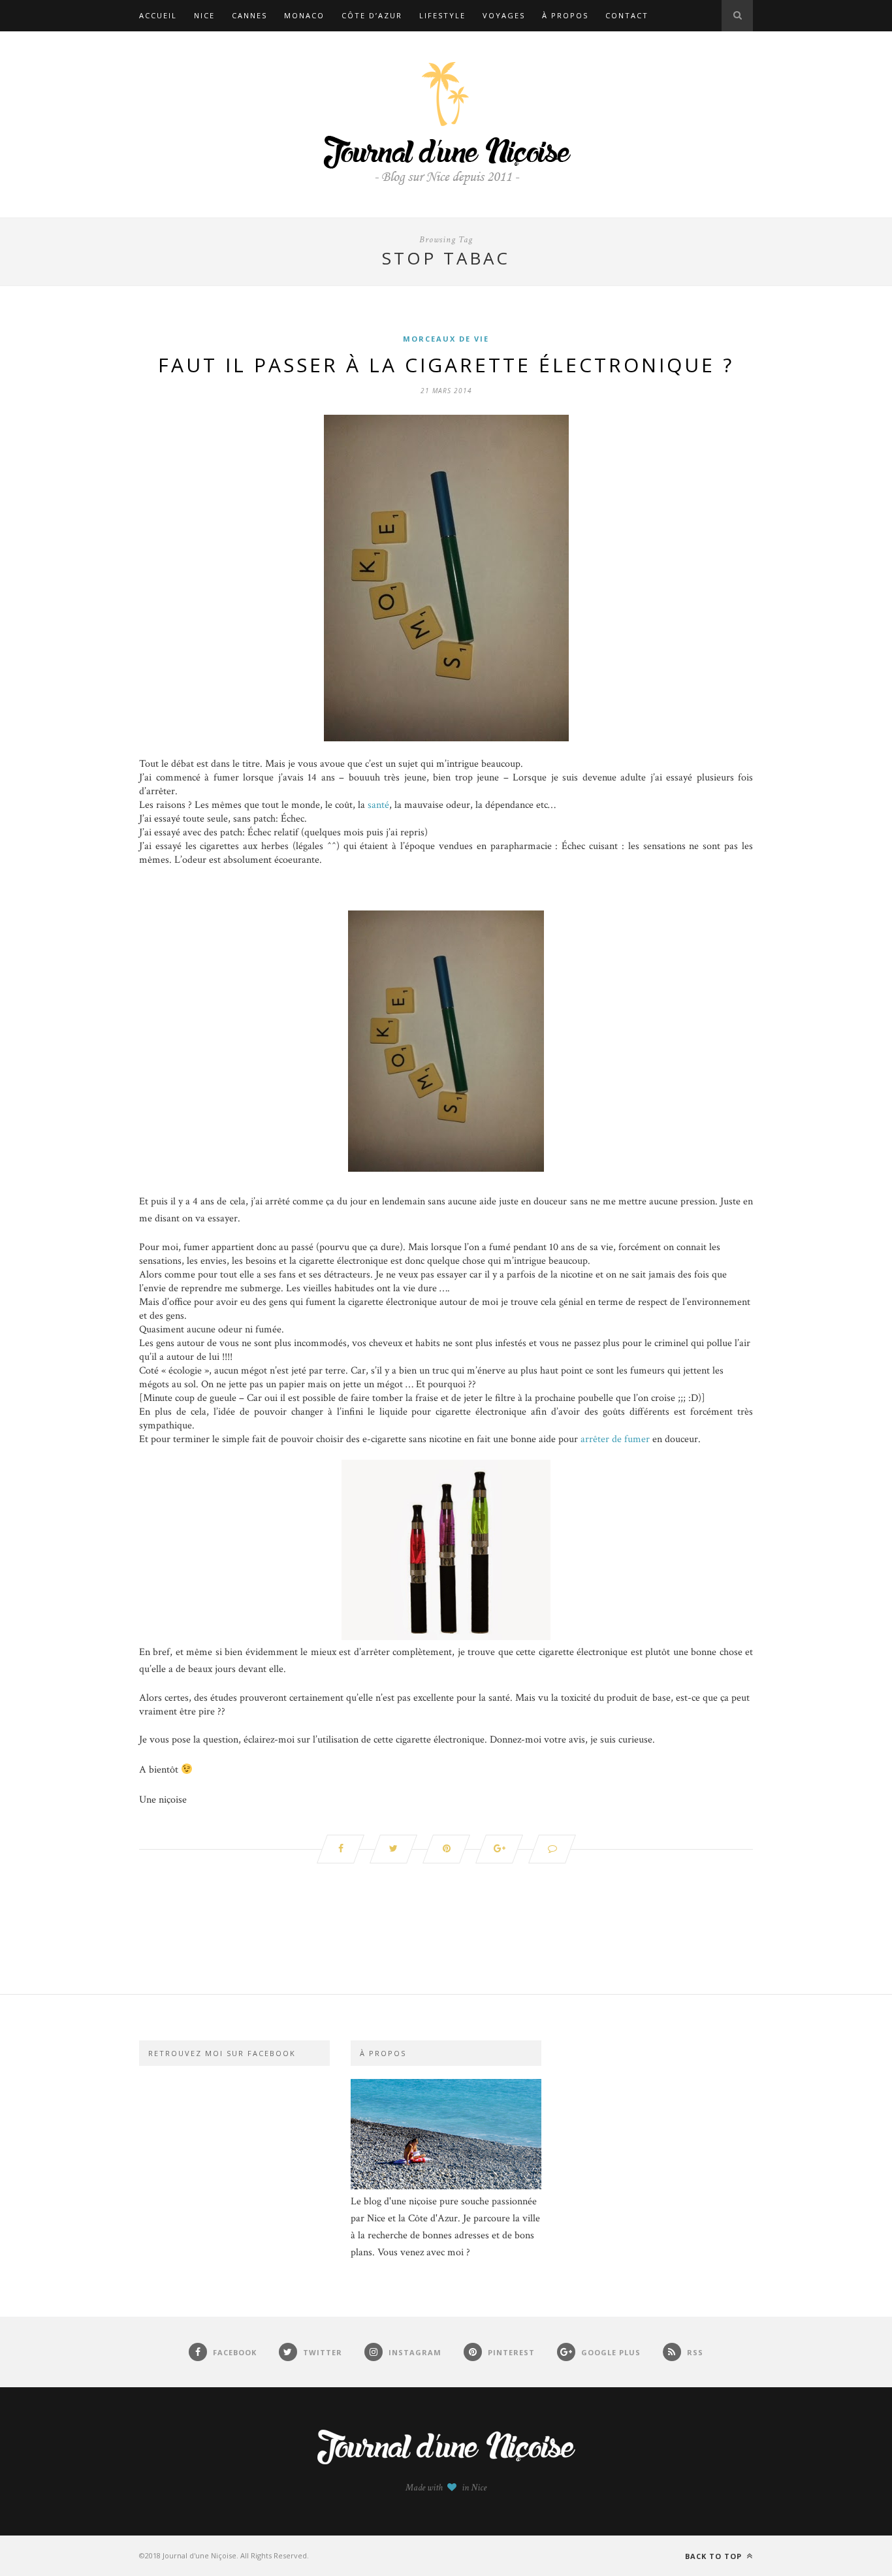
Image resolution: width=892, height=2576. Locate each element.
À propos (565, 15)
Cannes (249, 15)
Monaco (304, 15)
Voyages (504, 15)
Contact (627, 15)
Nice (204, 15)
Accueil (158, 15)
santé (378, 805)
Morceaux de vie (446, 339)
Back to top (715, 2556)
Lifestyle (442, 15)
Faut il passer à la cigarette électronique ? (446, 365)
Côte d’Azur (372, 15)
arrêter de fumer (615, 1439)
